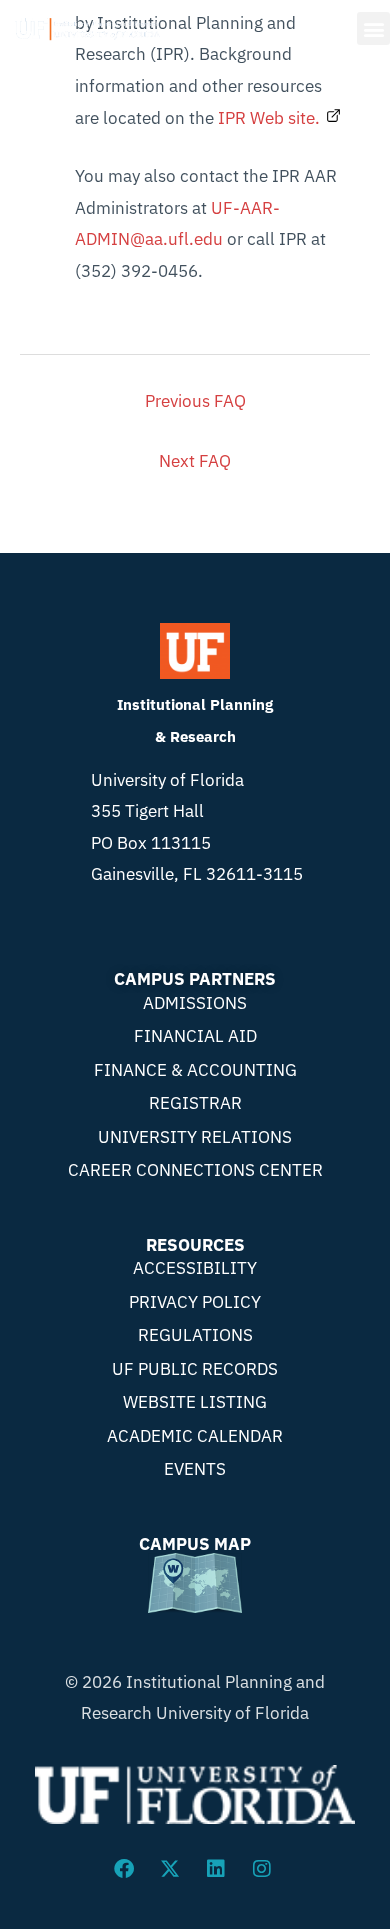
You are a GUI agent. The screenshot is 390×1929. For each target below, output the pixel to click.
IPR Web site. (269, 118)
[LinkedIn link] (218, 1869)
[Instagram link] (264, 1869)
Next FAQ (195, 461)
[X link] (172, 1869)
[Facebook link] (126, 1869)
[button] (373, 28)
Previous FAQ (195, 401)
